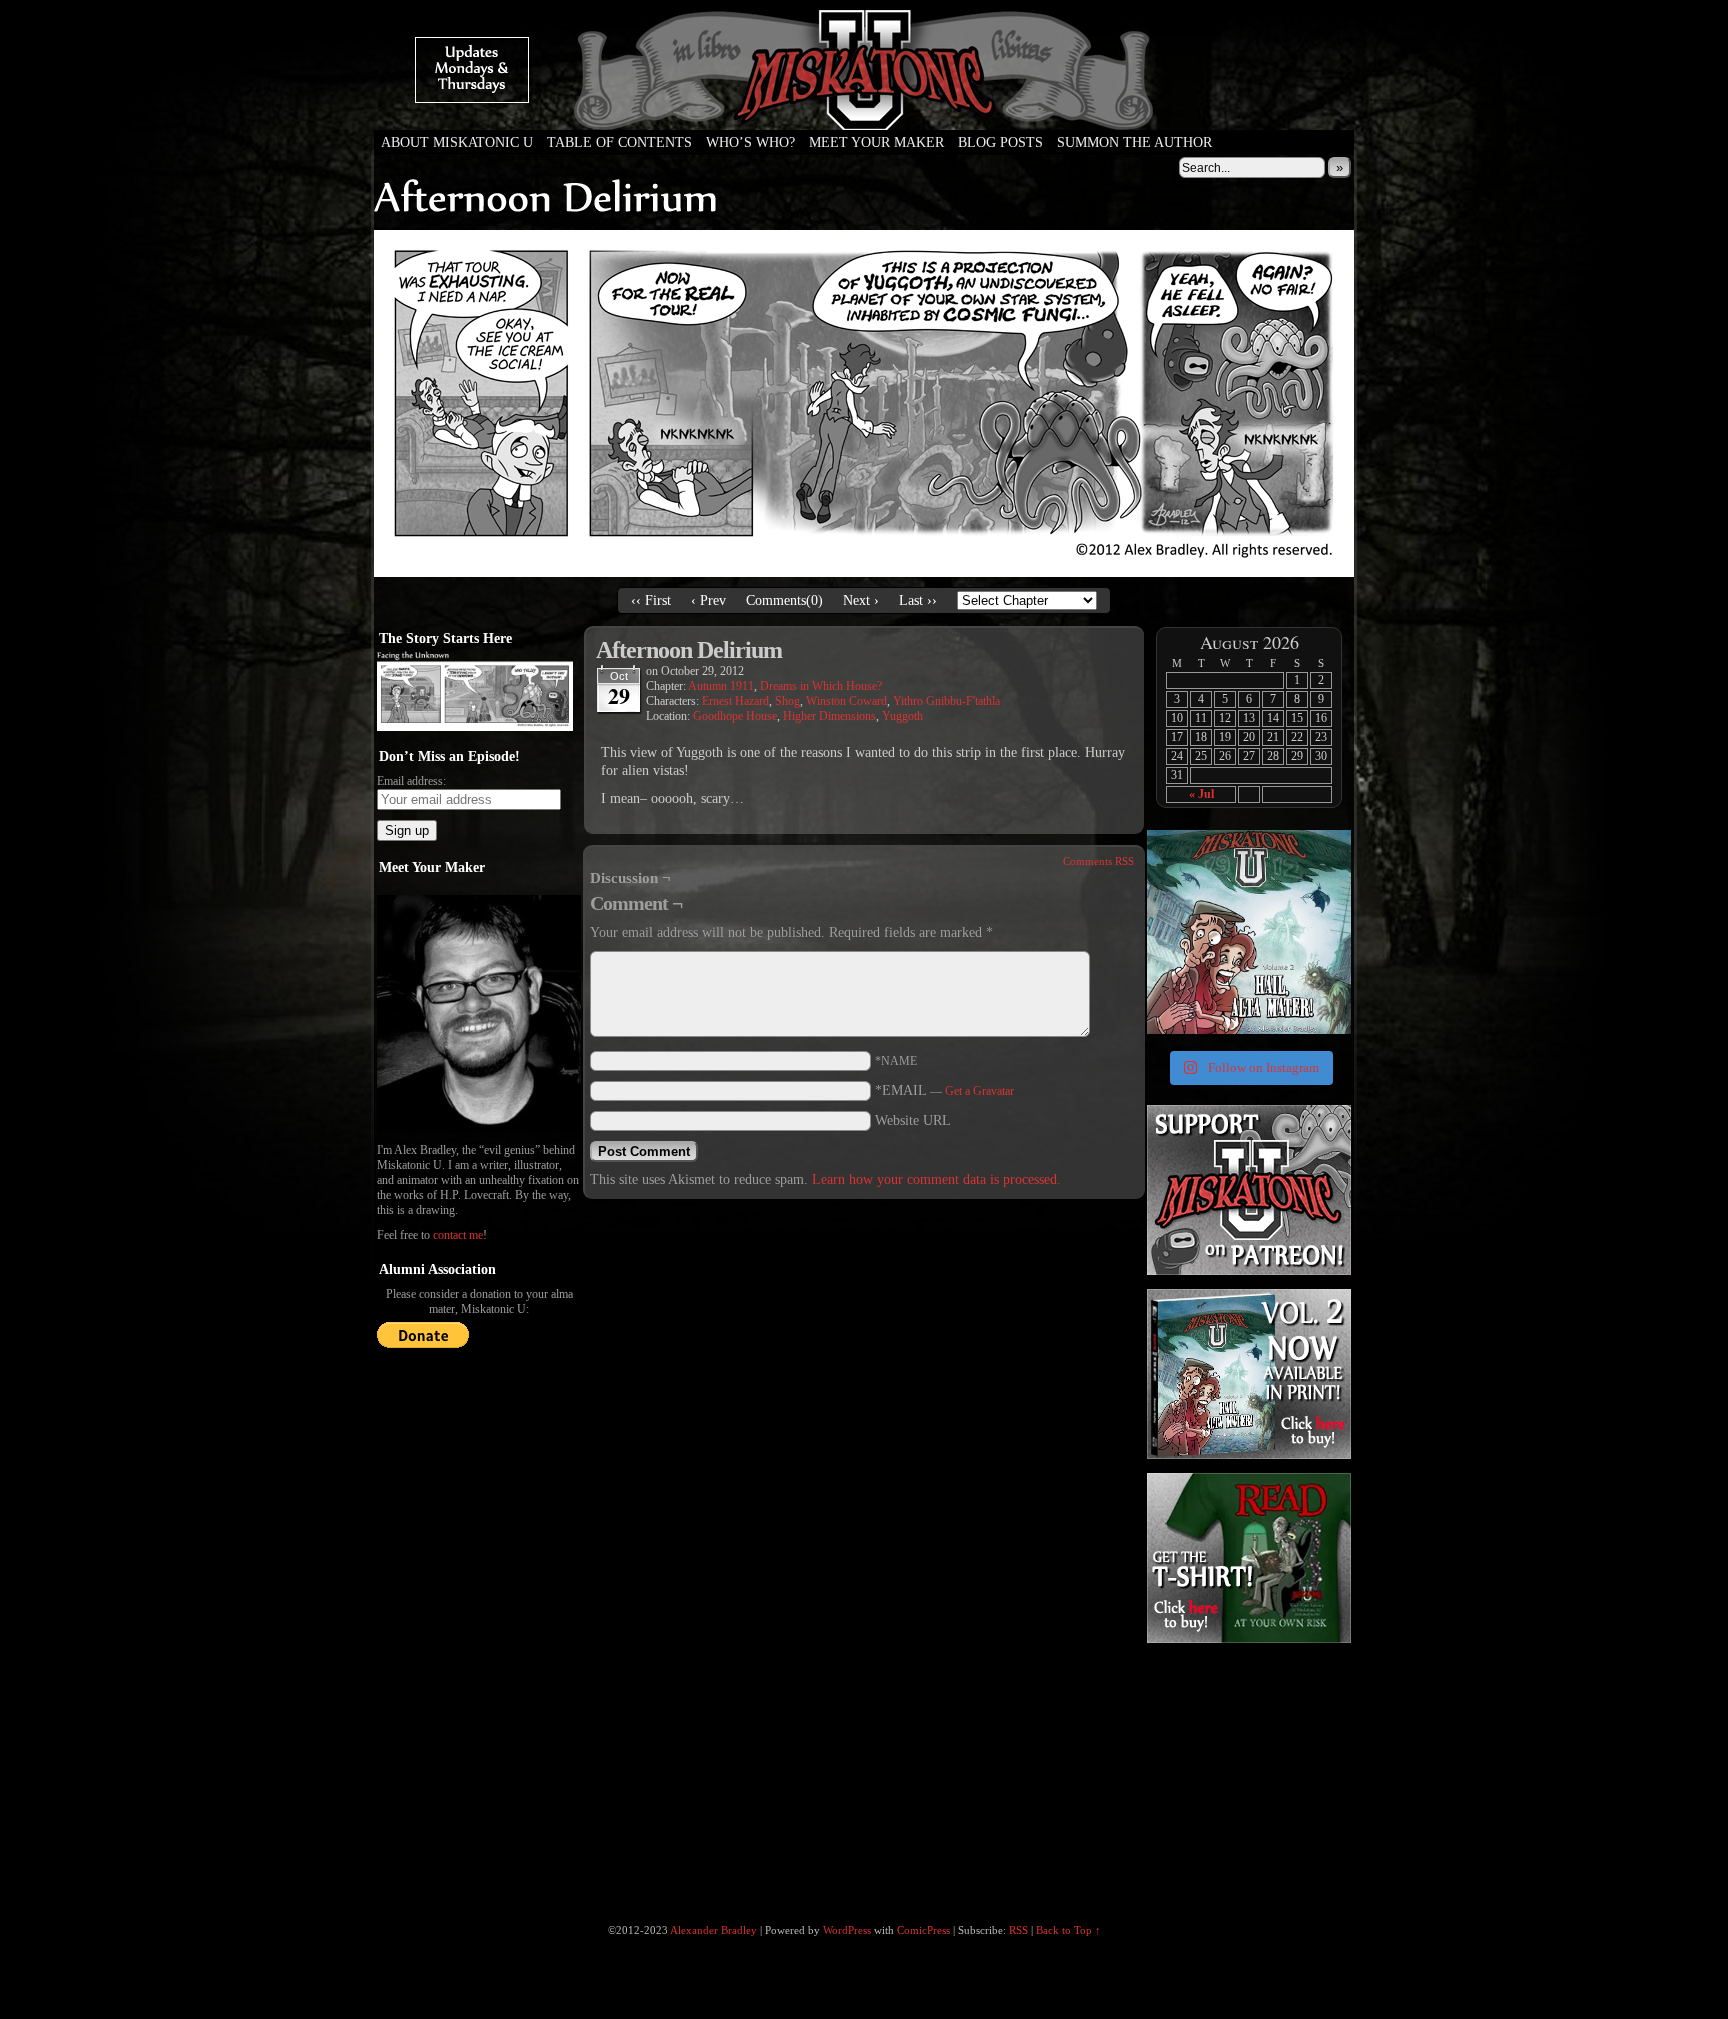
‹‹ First (651, 600)
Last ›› (918, 600)
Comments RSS (1098, 861)
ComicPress (923, 1930)
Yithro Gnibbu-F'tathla (946, 701)
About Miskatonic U (457, 142)
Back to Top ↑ (1068, 1930)
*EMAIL (944, 1090)
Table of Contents (619, 142)
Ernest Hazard (735, 701)
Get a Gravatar (979, 1091)
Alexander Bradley (713, 1930)
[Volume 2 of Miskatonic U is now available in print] (1249, 932)
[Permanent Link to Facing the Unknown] (475, 727)
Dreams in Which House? (821, 686)
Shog (787, 701)
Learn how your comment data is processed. (936, 1179)
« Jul (1201, 794)
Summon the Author (1134, 142)
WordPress (847, 1930)
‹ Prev (708, 600)
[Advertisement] (1247, 1772)
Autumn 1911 (721, 686)
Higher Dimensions (829, 716)
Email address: (411, 781)
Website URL (913, 1120)
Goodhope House (735, 716)
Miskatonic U (864, 110)
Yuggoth (902, 716)
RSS (1018, 1930)
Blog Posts (1000, 142)
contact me (458, 1235)
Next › (861, 600)
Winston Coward (846, 701)
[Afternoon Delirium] (864, 572)
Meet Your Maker (876, 142)
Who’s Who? (750, 142)
